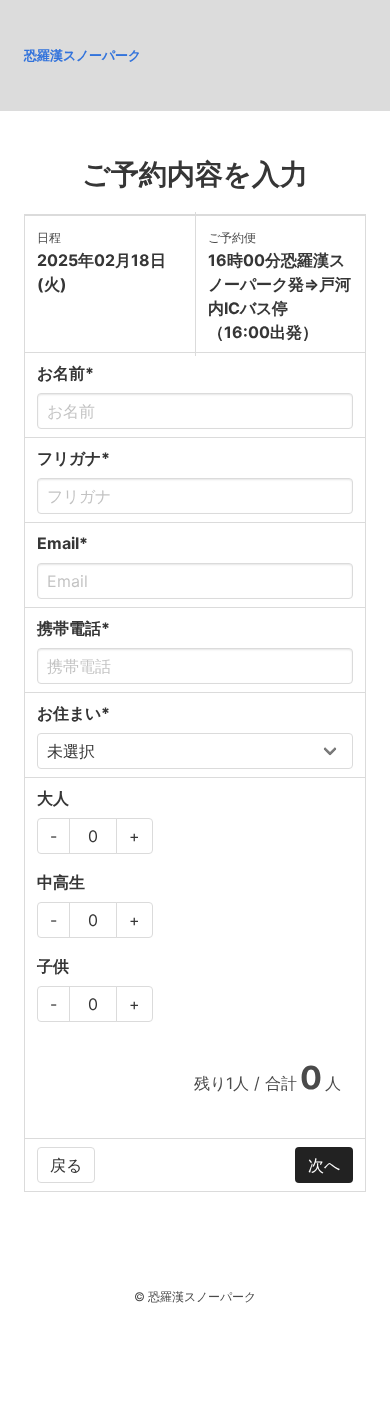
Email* (62, 543)
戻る (66, 1165)
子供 (53, 966)
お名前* (65, 373)
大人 (53, 798)
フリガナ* (73, 458)
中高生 (61, 882)
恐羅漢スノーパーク (82, 55)
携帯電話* (73, 628)
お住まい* (73, 713)
